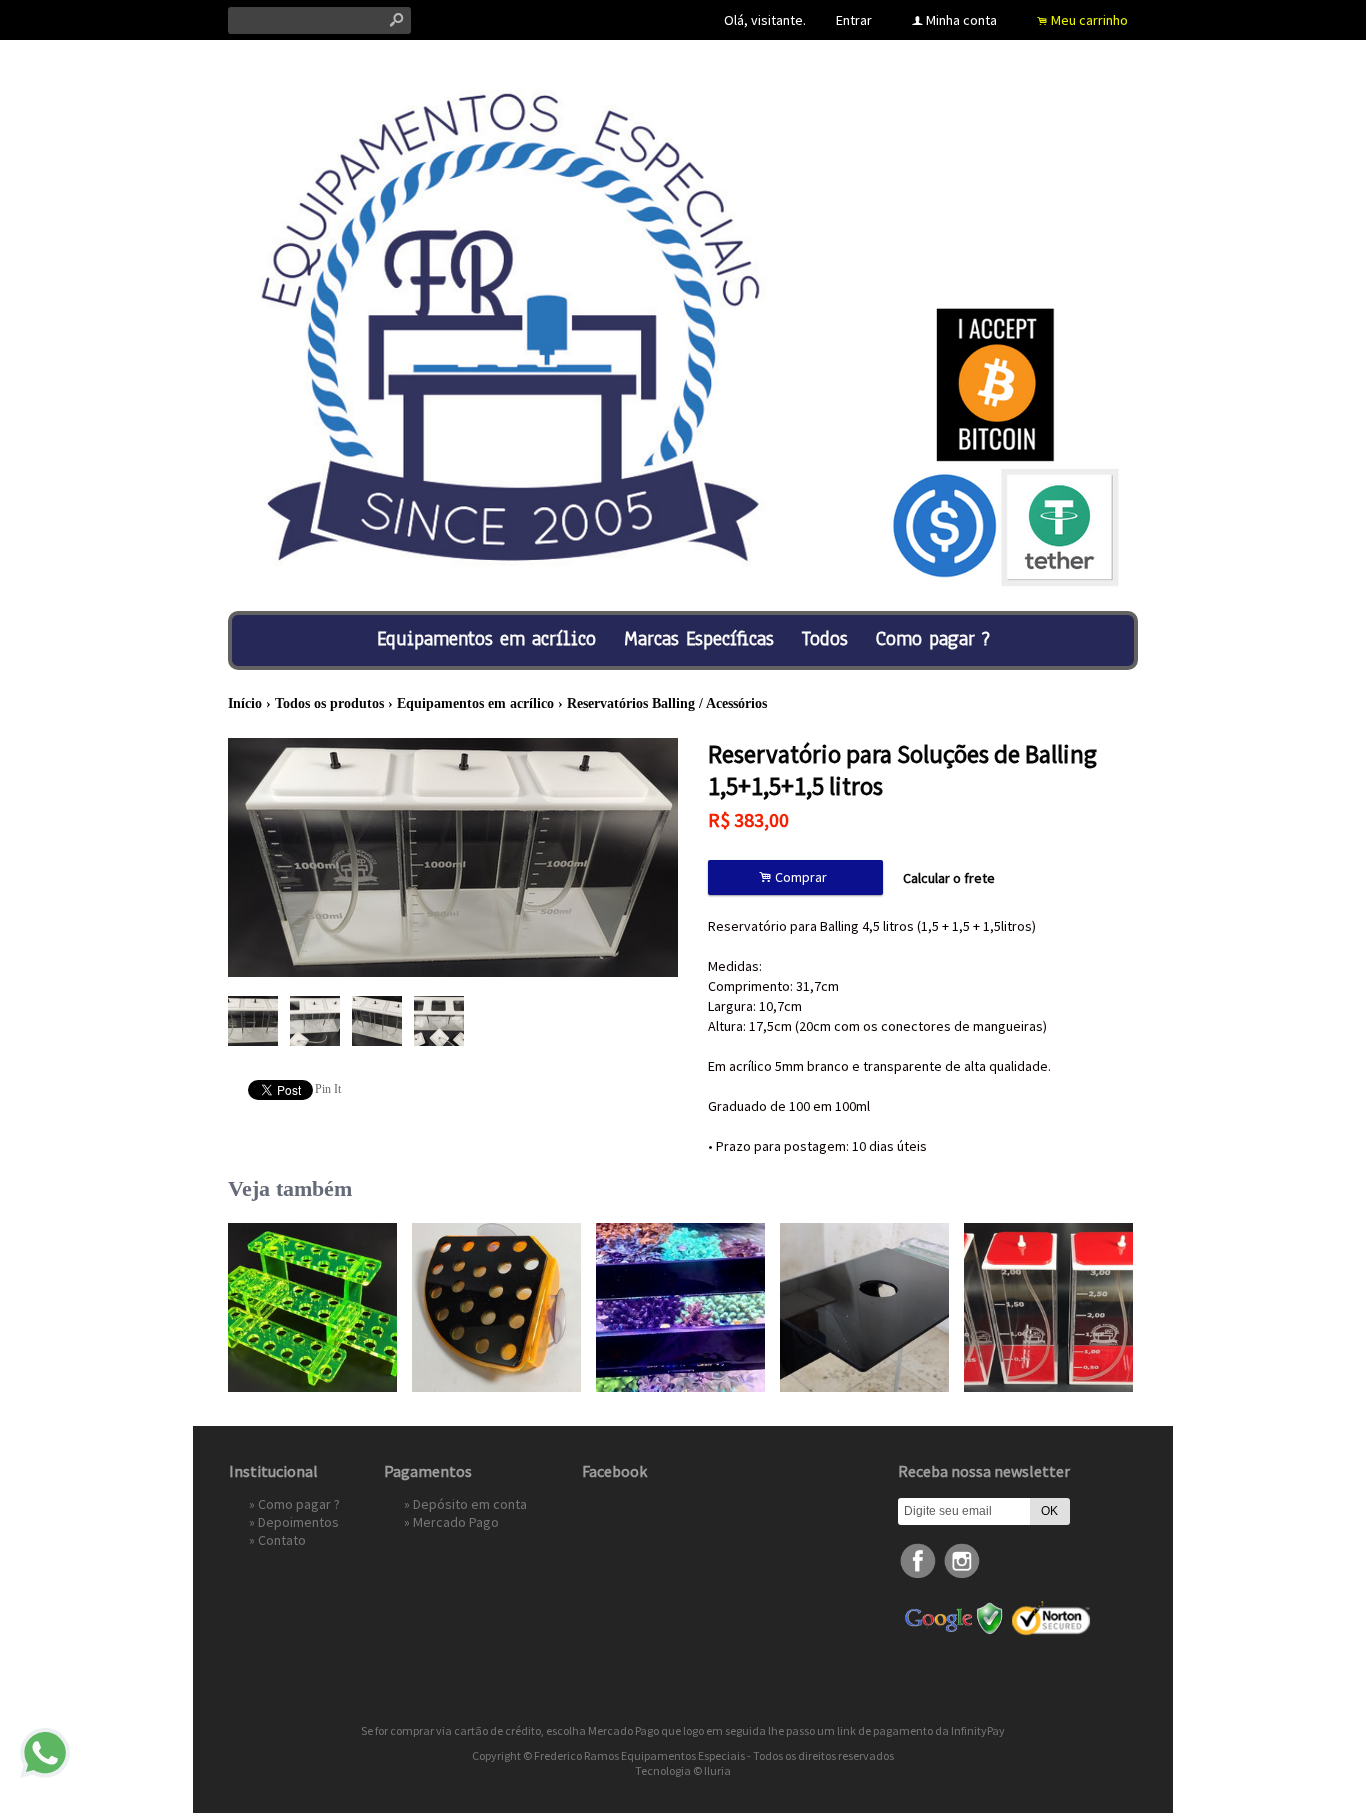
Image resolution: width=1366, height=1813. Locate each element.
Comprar (796, 877)
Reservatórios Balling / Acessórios (667, 703)
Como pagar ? (933, 638)
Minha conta (961, 20)
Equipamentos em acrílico (486, 638)
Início (245, 703)
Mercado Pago (456, 1522)
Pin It (328, 1089)
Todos (825, 638)
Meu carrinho (1089, 20)
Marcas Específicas (699, 638)
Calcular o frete (949, 878)
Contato (282, 1540)
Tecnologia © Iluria (683, 1770)
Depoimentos (298, 1522)
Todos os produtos (329, 703)
